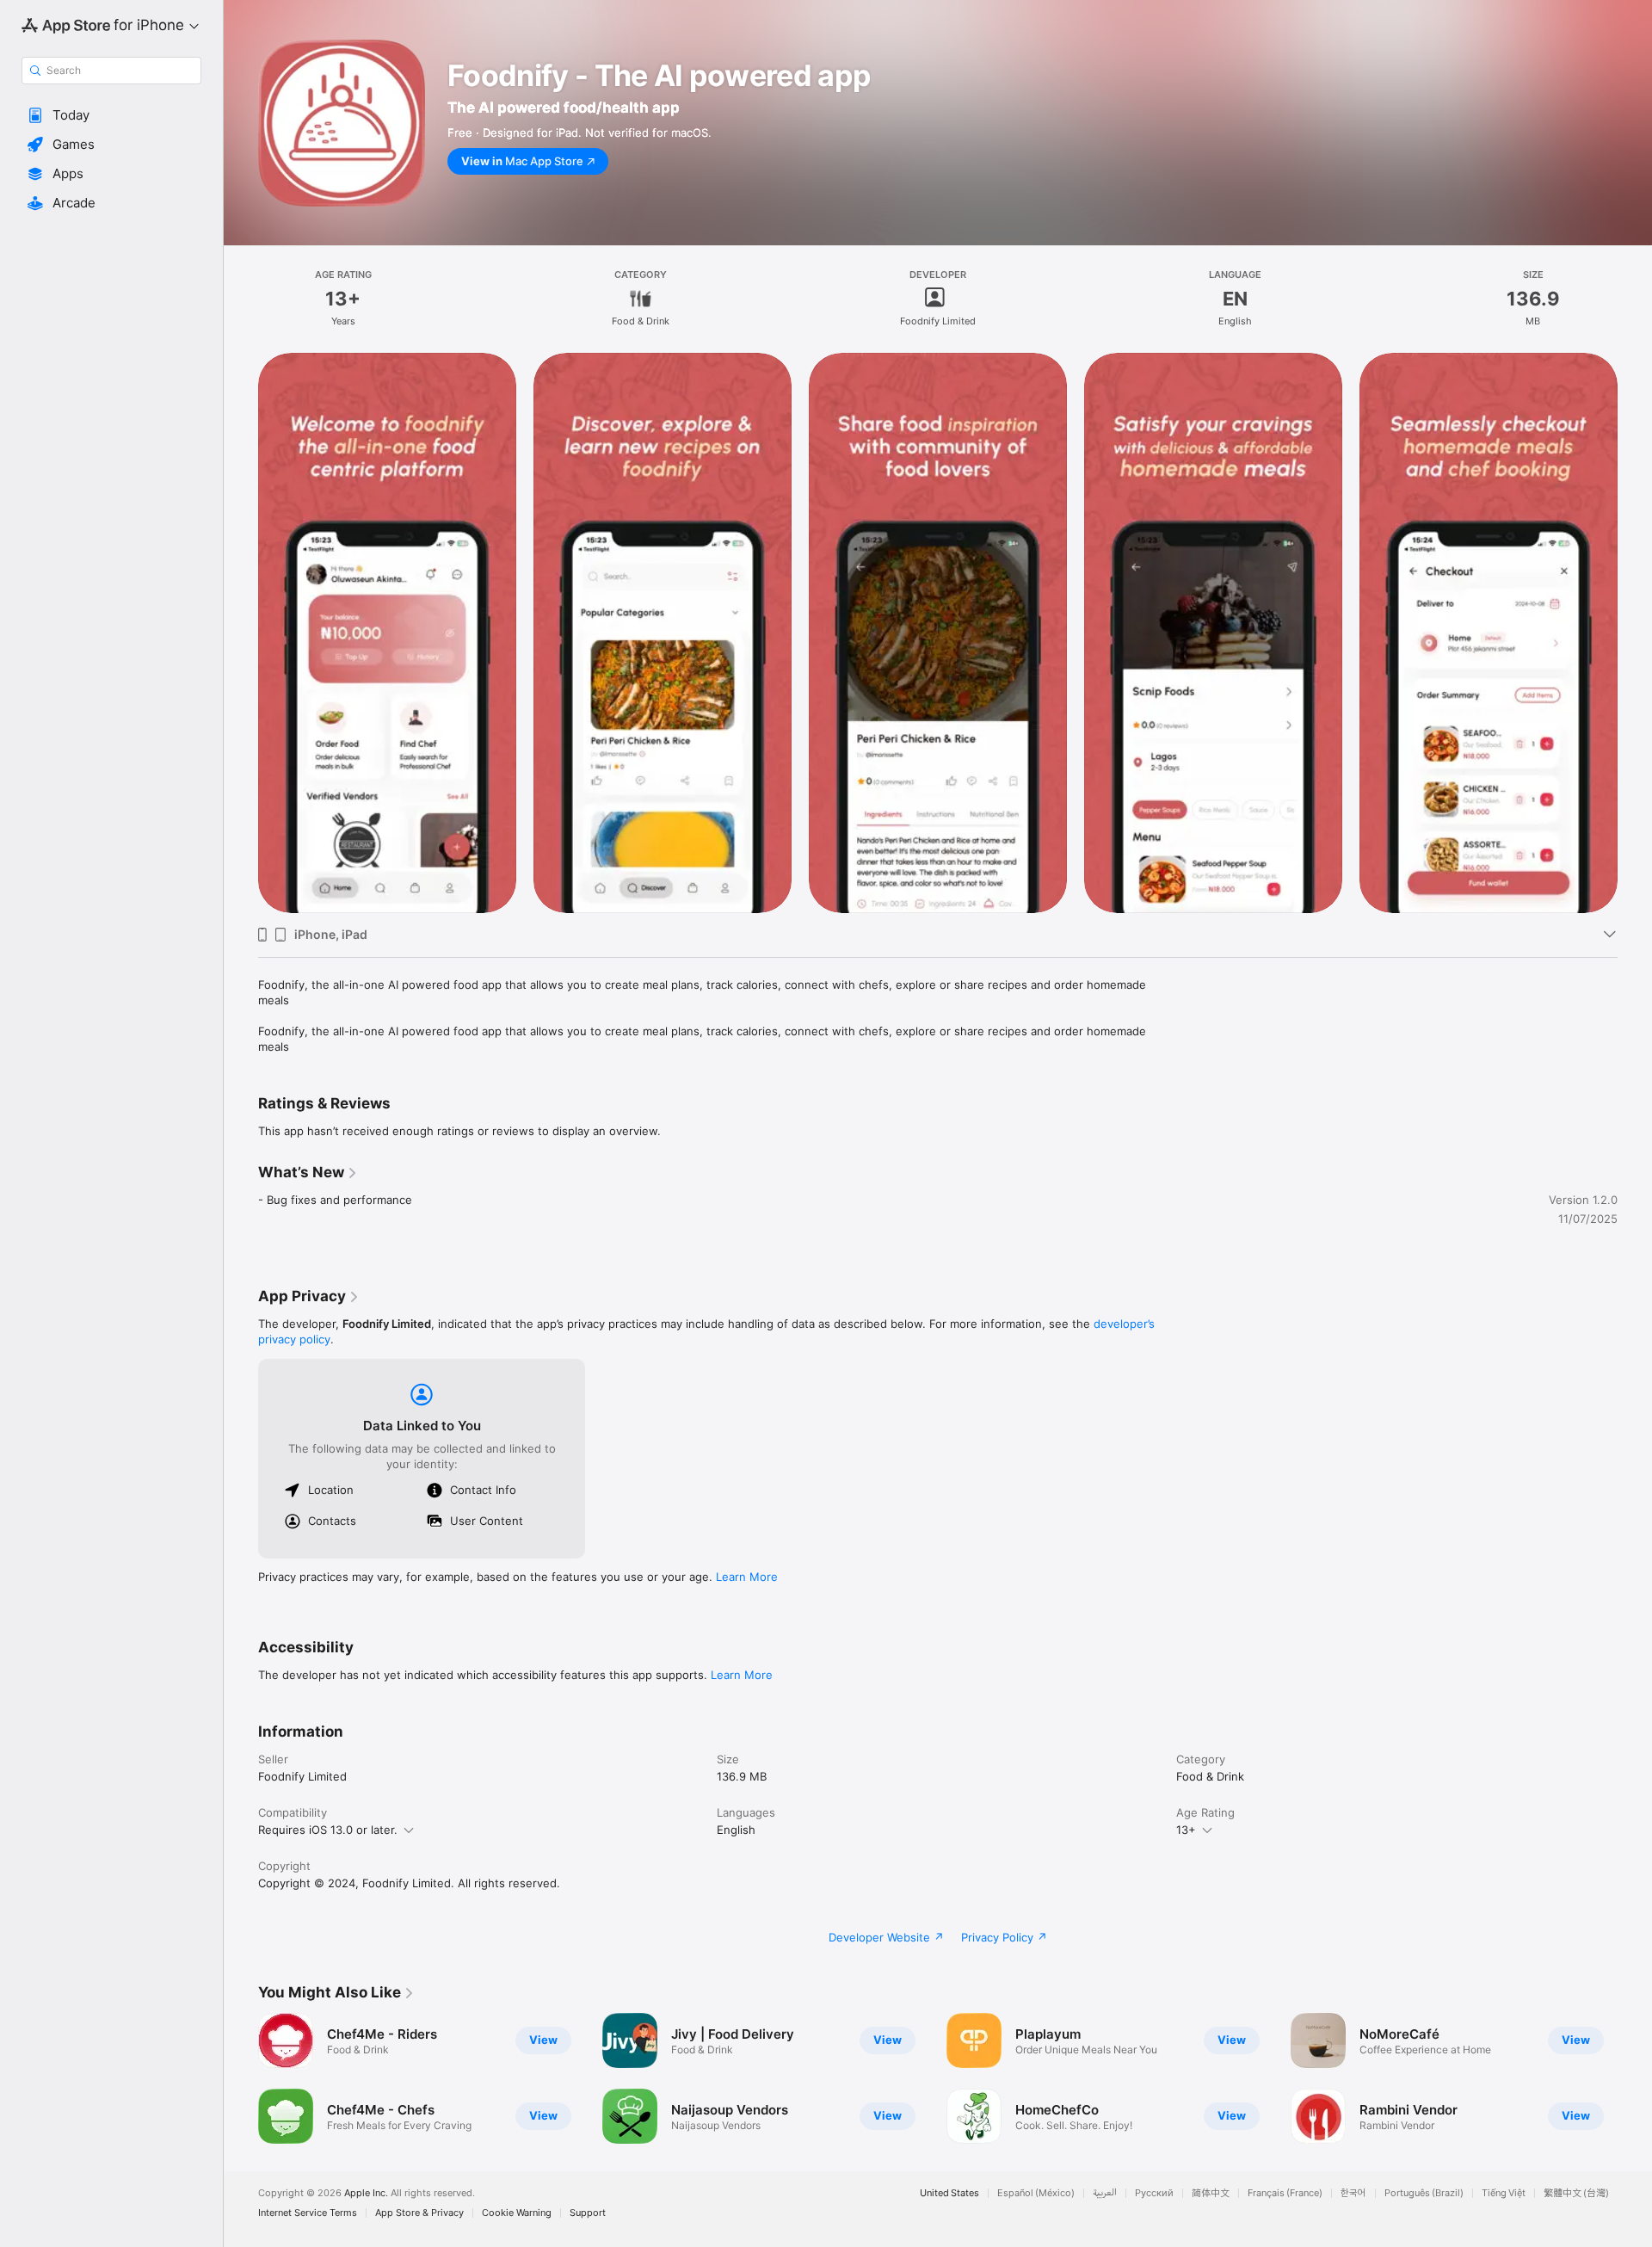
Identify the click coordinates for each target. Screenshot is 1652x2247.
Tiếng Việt (1504, 2193)
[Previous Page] (241, 2078)
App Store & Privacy (419, 2213)
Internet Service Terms (308, 2213)
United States (949, 2193)
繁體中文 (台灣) (1576, 2193)
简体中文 (1211, 2193)
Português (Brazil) (1424, 2193)
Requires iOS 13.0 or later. (328, 1830)
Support (588, 2213)
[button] (111, 115)
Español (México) (1036, 2193)
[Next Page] (1635, 2078)
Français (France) (1285, 2193)
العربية (1105, 2193)
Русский (1154, 2193)
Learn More (747, 1577)
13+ (1186, 1830)
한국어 (1353, 2193)
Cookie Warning (517, 2213)
